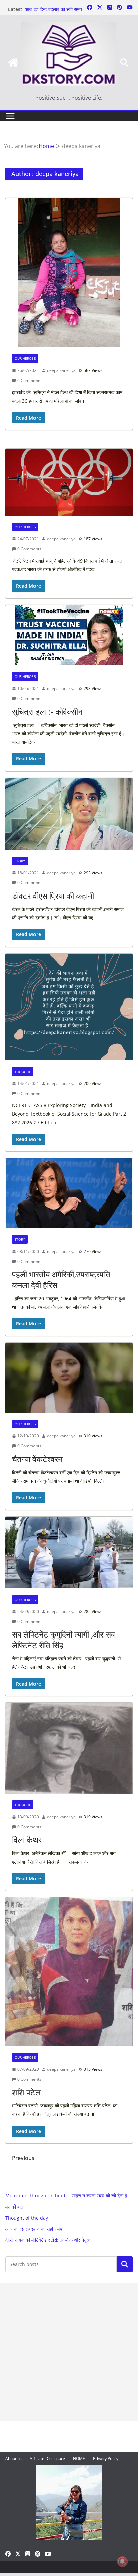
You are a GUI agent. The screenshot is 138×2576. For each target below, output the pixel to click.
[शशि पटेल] (69, 1972)
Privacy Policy (106, 2459)
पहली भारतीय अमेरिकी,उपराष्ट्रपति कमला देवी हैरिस (61, 1279)
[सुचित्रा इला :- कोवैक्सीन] (69, 635)
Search (125, 2264)
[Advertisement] (69, 2352)
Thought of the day (27, 2218)
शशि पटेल (26, 2092)
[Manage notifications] (122, 2561)
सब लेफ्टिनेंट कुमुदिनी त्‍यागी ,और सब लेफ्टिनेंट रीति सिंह (63, 1640)
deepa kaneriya (61, 370)
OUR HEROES (25, 358)
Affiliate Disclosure (47, 2459)
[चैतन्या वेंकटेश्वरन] (69, 1378)
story (20, 861)
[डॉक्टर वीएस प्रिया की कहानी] (69, 814)
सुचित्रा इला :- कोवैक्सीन (47, 712)
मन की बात (14, 2207)
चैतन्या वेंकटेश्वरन (37, 1459)
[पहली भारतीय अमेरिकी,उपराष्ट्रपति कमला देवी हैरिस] (69, 1193)
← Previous (20, 2158)
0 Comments (29, 549)
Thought (23, 1072)
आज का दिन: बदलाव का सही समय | (36, 2229)
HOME (79, 2459)
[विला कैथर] (69, 1748)
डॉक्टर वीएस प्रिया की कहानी (53, 896)
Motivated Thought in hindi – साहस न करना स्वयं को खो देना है (66, 2196)
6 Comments (29, 380)
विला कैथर (27, 1840)
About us (14, 2459)
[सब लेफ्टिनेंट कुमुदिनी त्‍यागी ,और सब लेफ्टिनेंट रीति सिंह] (69, 1553)
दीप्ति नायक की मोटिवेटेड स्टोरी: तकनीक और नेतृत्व (48, 2240)
